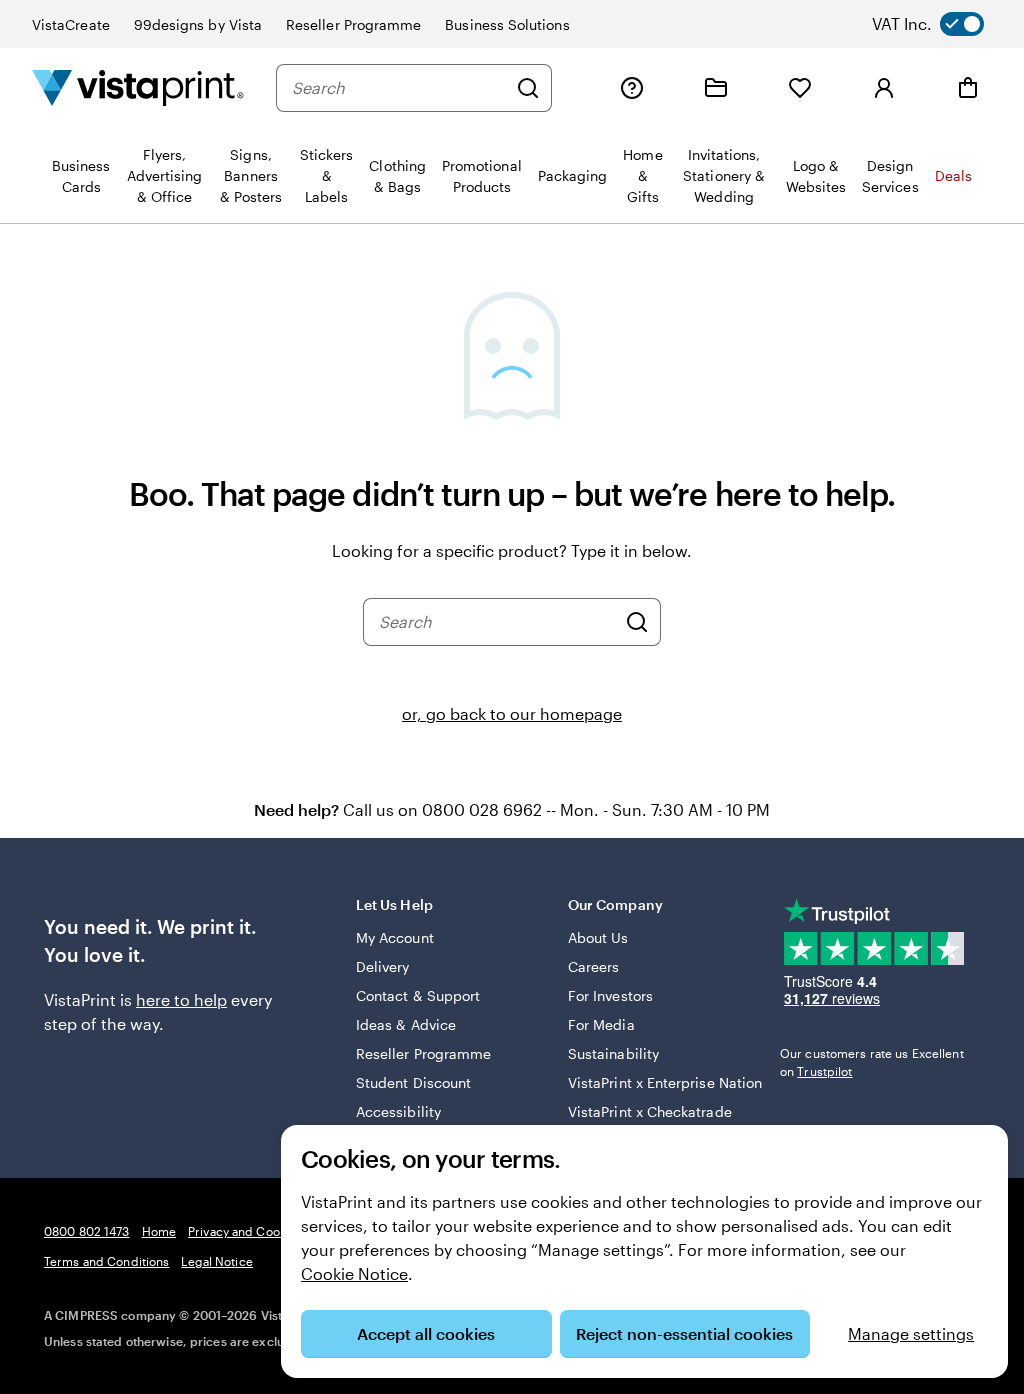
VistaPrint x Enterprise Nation (665, 1082)
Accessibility (398, 1111)
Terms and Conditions (106, 1261)
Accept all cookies (426, 1333)
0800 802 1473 (87, 1231)
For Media (601, 1024)
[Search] (528, 88)
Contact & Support (418, 995)
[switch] (944, 24)
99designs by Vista (198, 24)
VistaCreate (71, 24)
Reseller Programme (353, 24)
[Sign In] (884, 88)
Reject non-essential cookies (684, 1333)
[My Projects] (716, 88)
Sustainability (613, 1053)
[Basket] (968, 88)
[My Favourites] (800, 88)
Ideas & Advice (406, 1024)
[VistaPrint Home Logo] (138, 87)
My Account (395, 937)
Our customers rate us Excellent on (872, 1062)
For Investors (610, 995)
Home (159, 1231)
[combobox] (399, 88)
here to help (181, 999)
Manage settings (911, 1333)
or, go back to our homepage (512, 713)
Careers (594, 966)
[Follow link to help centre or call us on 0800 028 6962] (632, 88)
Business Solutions (507, 24)
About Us (598, 937)
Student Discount (413, 1082)
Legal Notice (216, 1261)
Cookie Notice (354, 1273)
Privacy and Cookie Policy (260, 1231)
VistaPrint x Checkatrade (650, 1111)
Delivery (383, 966)
